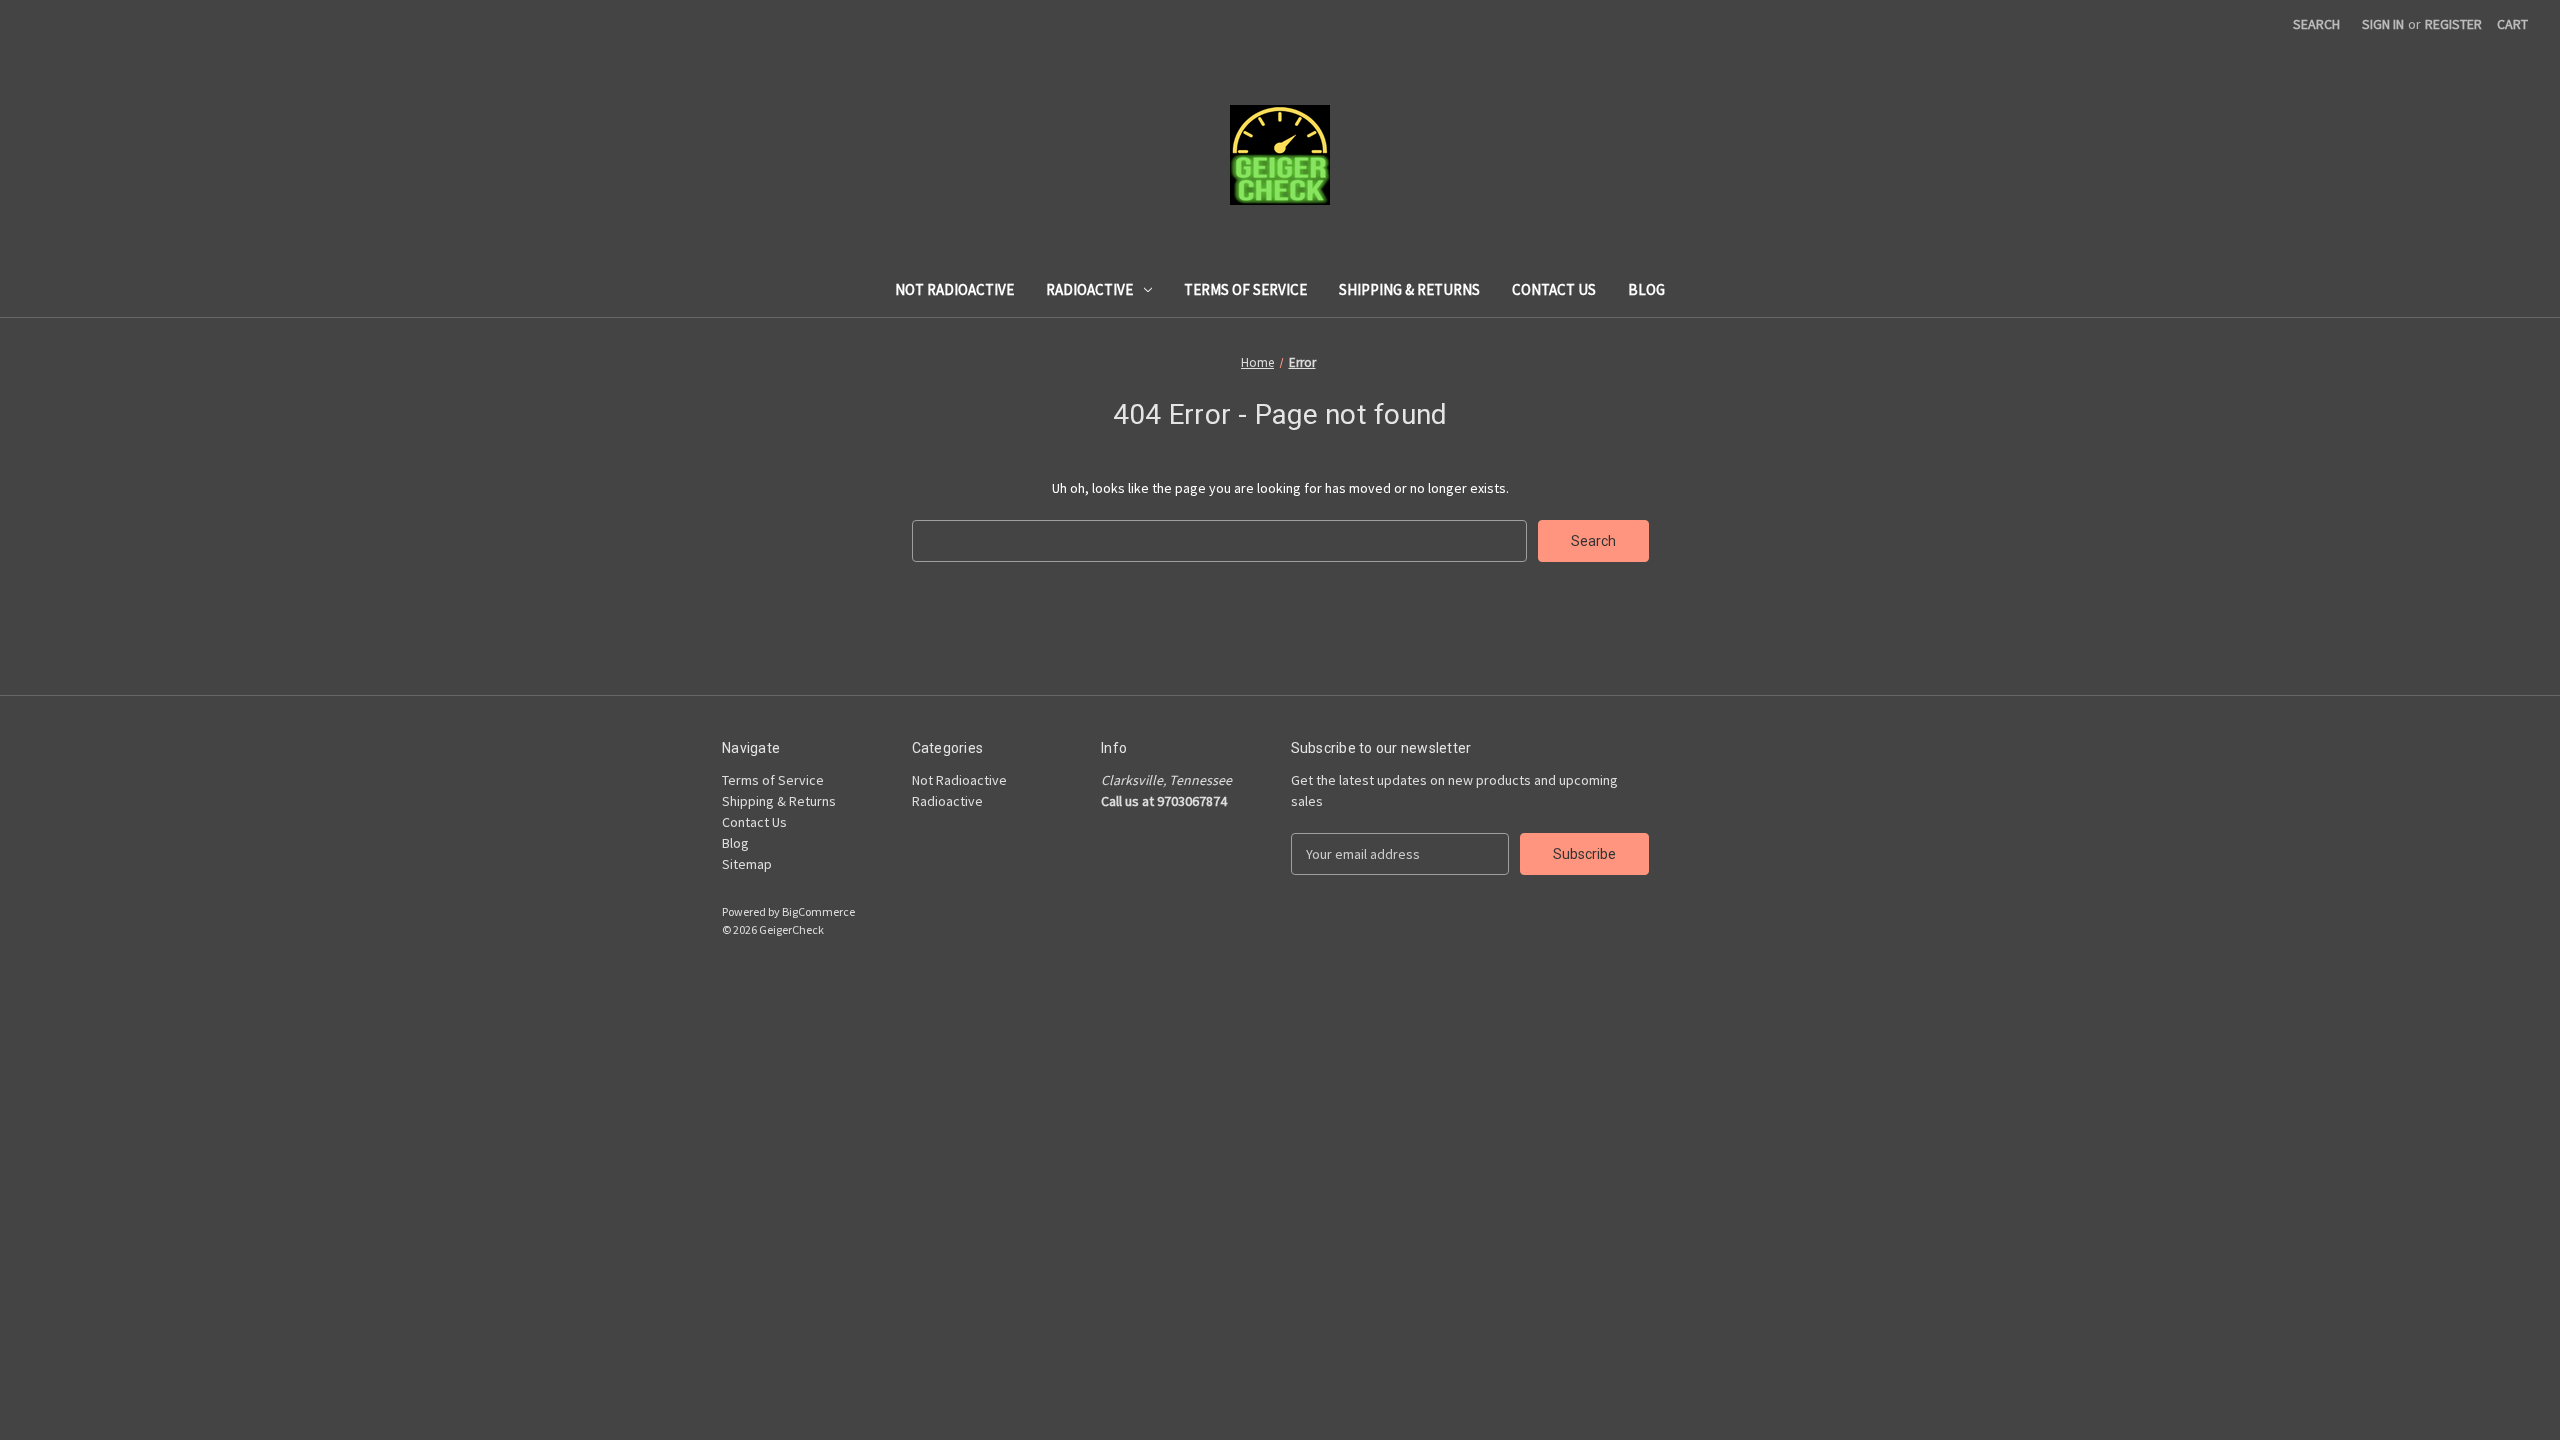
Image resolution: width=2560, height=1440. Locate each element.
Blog (1646, 289)
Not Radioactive (954, 289)
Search (2316, 24)
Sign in (2383, 24)
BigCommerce (818, 911)
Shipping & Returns (1409, 289)
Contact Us (1554, 289)
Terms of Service (1245, 289)
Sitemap (747, 864)
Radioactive (1089, 289)
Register (2453, 24)
